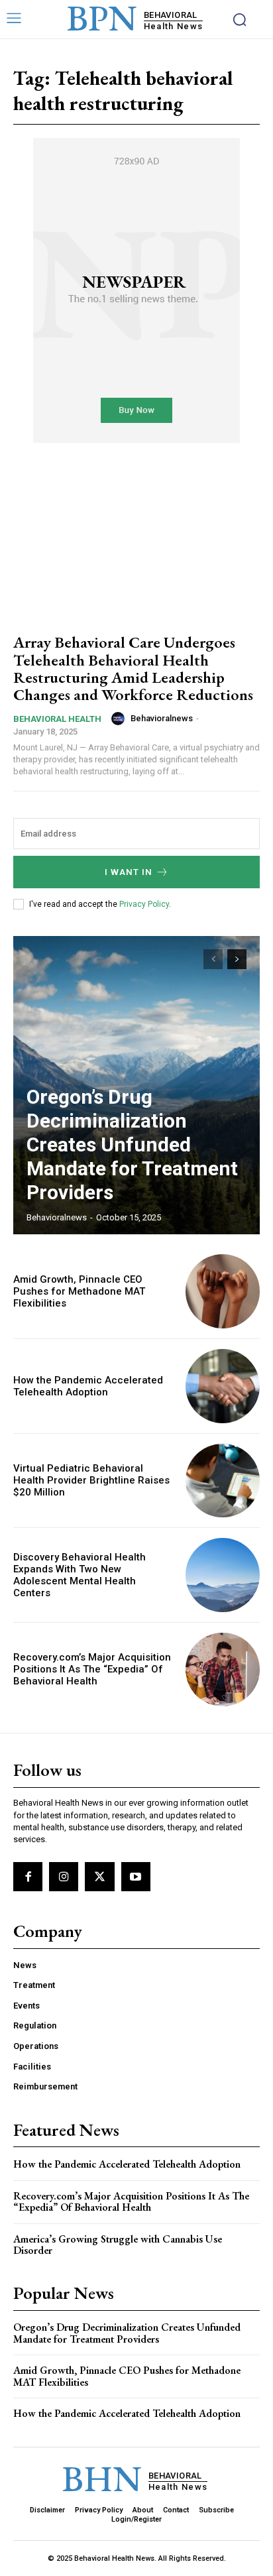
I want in (129, 872)
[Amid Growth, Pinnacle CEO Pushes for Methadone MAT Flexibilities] (223, 1291)
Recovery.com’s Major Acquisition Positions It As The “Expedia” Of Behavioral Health (92, 1669)
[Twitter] (99, 1877)
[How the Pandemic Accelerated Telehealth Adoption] (223, 1386)
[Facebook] (28, 1877)
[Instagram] (64, 1877)
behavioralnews (162, 718)
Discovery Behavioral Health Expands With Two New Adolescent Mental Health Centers (80, 1575)
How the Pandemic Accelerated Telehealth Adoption (88, 1386)
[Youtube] (136, 1877)
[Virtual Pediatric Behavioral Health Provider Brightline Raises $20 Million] (223, 1481)
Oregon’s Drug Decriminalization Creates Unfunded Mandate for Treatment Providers (132, 1144)
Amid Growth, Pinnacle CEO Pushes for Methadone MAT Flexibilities (79, 1291)
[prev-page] (213, 959)
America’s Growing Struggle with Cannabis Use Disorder (118, 2245)
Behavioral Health (57, 719)
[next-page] (237, 959)
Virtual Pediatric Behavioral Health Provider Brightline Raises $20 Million (91, 1480)
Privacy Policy (144, 904)
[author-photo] (120, 719)
